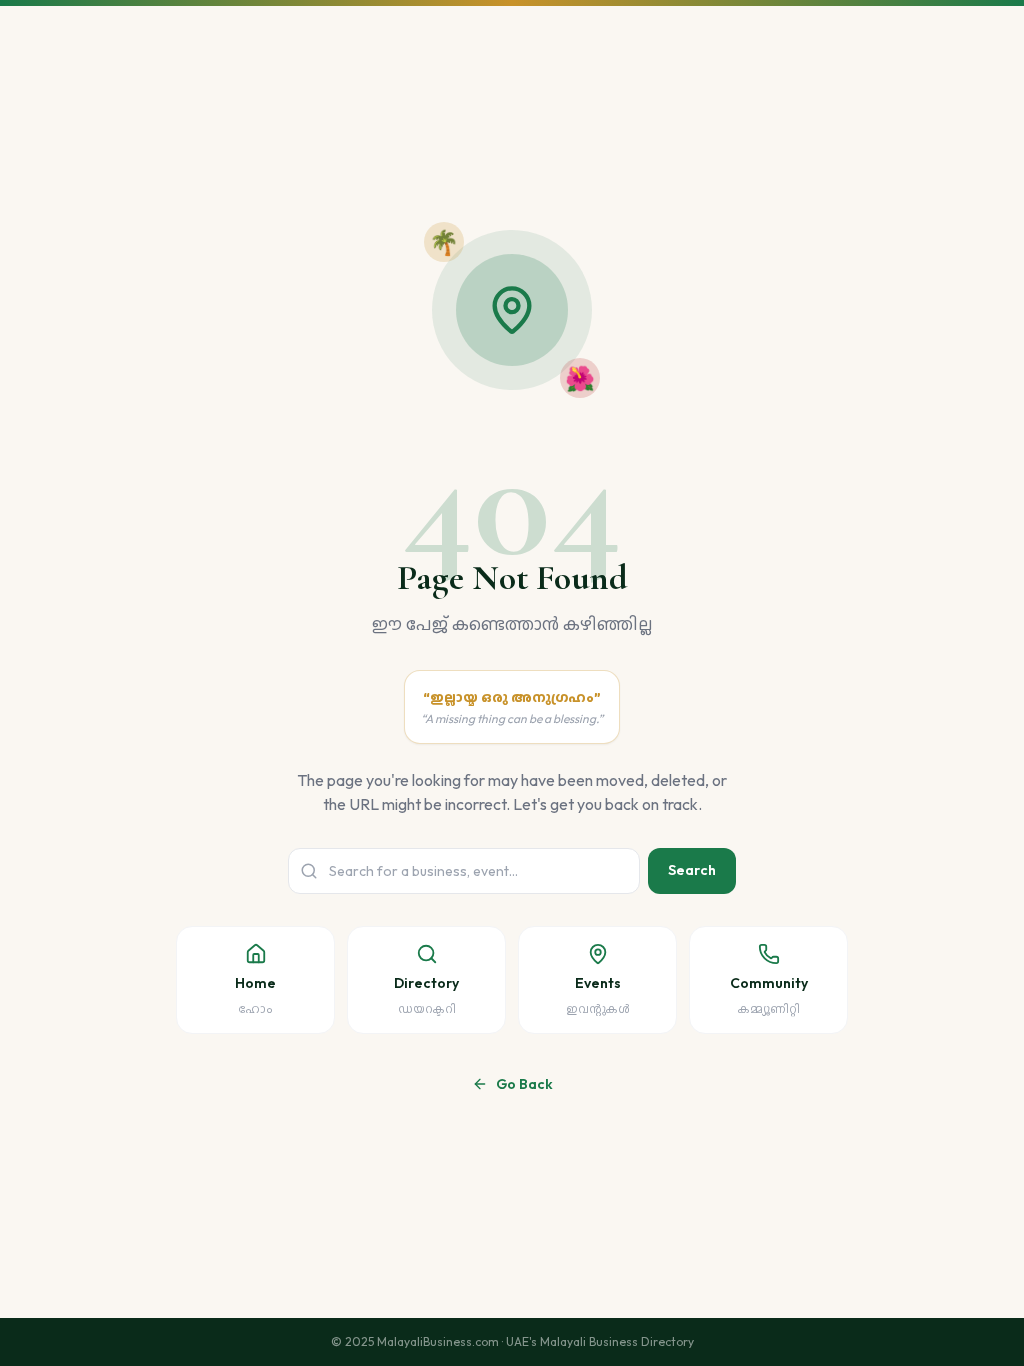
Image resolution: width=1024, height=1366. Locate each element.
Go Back (524, 1084)
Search (692, 870)
